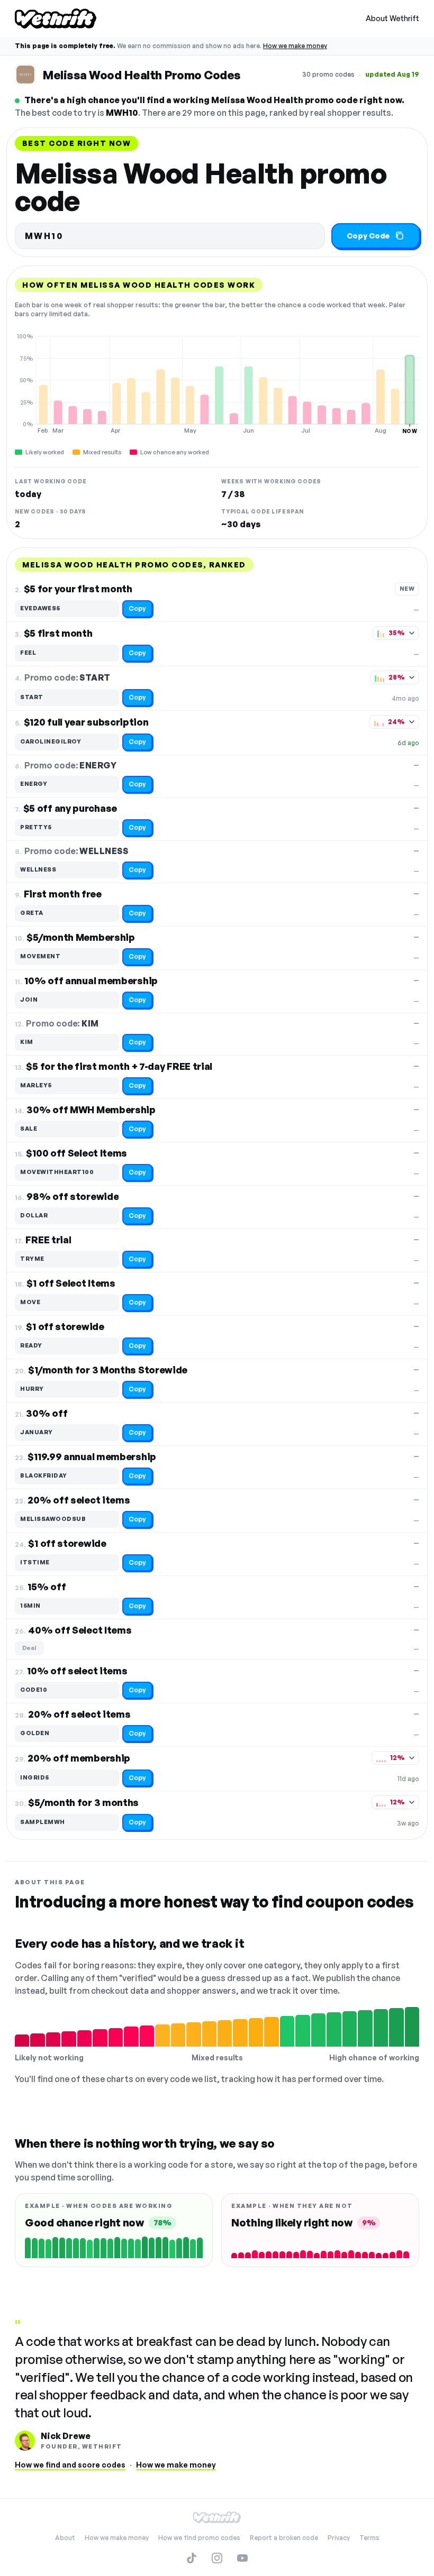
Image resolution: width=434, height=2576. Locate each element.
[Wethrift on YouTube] (242, 2558)
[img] (217, 383)
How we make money (295, 46)
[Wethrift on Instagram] (217, 2558)
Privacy (339, 2538)
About (65, 2538)
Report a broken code (284, 2538)
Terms (369, 2538)
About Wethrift (392, 18)
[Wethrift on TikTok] (192, 2558)
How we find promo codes (199, 2538)
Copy (137, 608)
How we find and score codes (70, 2465)
